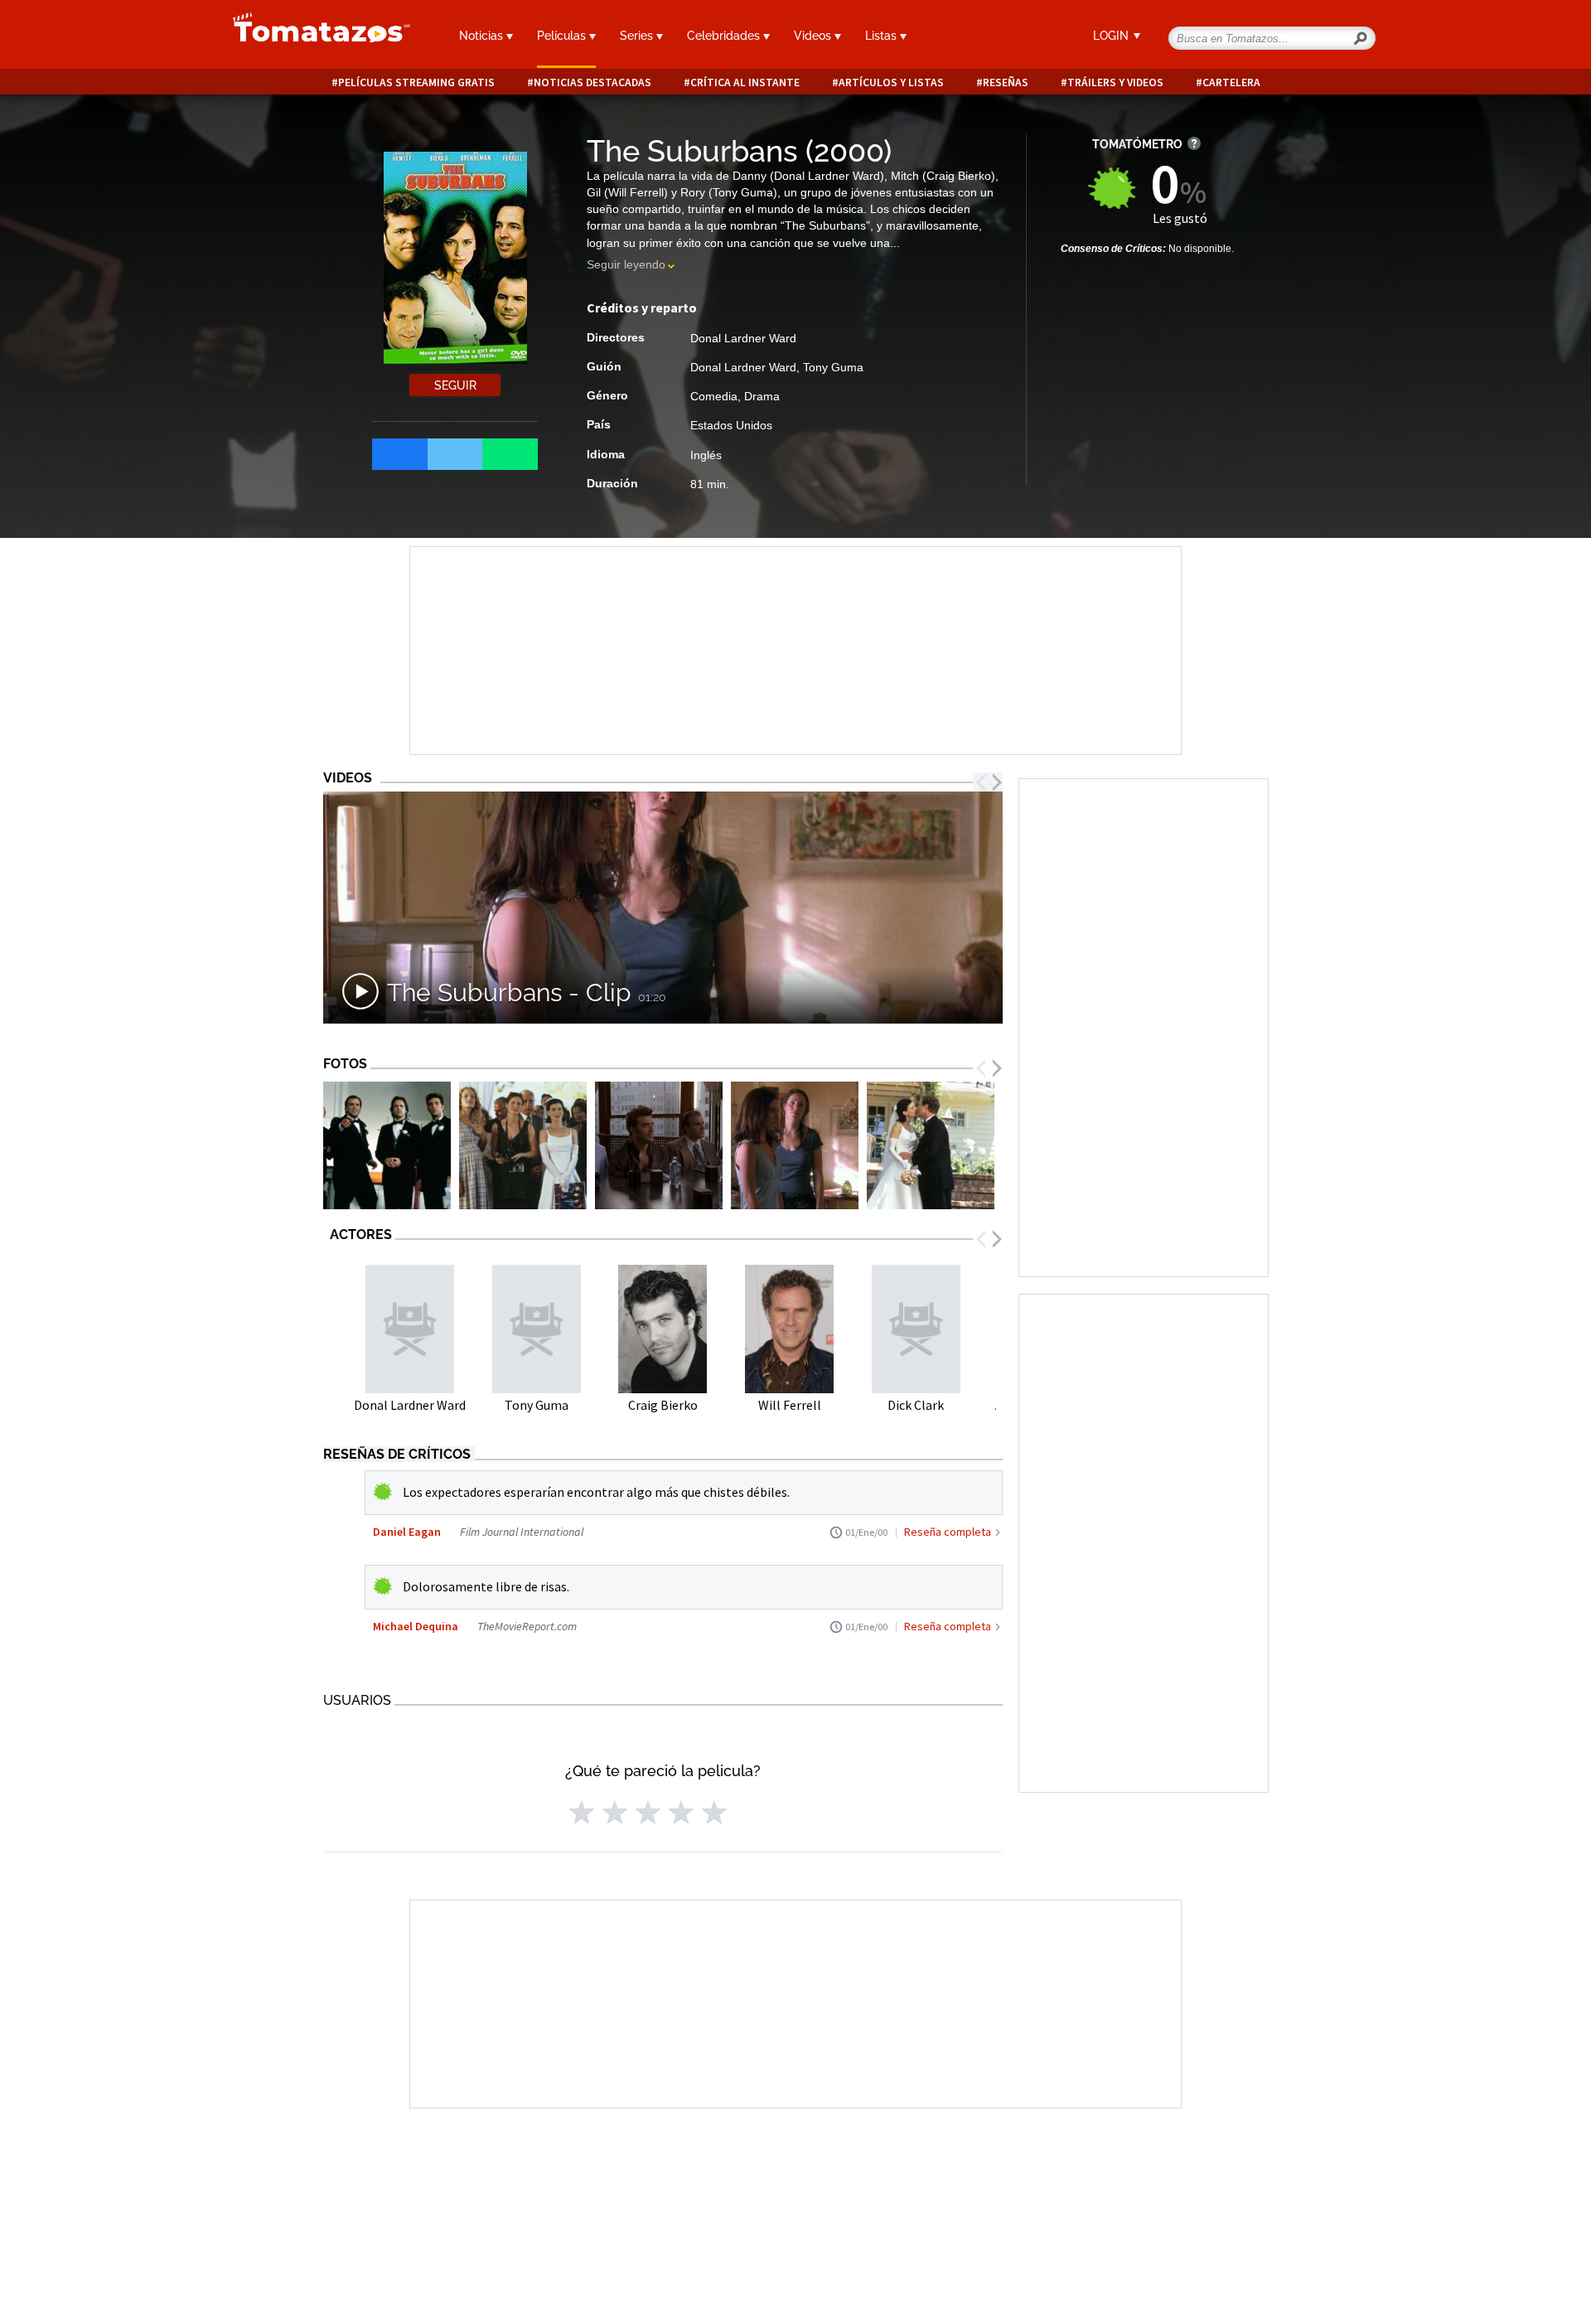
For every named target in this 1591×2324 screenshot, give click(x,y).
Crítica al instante (745, 82)
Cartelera (1231, 82)
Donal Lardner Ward (743, 338)
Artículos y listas (891, 82)
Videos (814, 36)
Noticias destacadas (592, 82)
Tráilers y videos (1115, 82)
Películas (563, 36)
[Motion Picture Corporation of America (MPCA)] (387, 1146)
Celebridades (725, 36)
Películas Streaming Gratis (416, 82)
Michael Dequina (416, 1626)
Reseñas (1006, 82)
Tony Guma (833, 367)
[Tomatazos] (315, 36)
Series (638, 36)
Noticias (483, 36)
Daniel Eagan (407, 1532)
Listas (883, 36)
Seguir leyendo (626, 264)
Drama (762, 396)
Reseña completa (948, 1532)
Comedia (714, 396)
